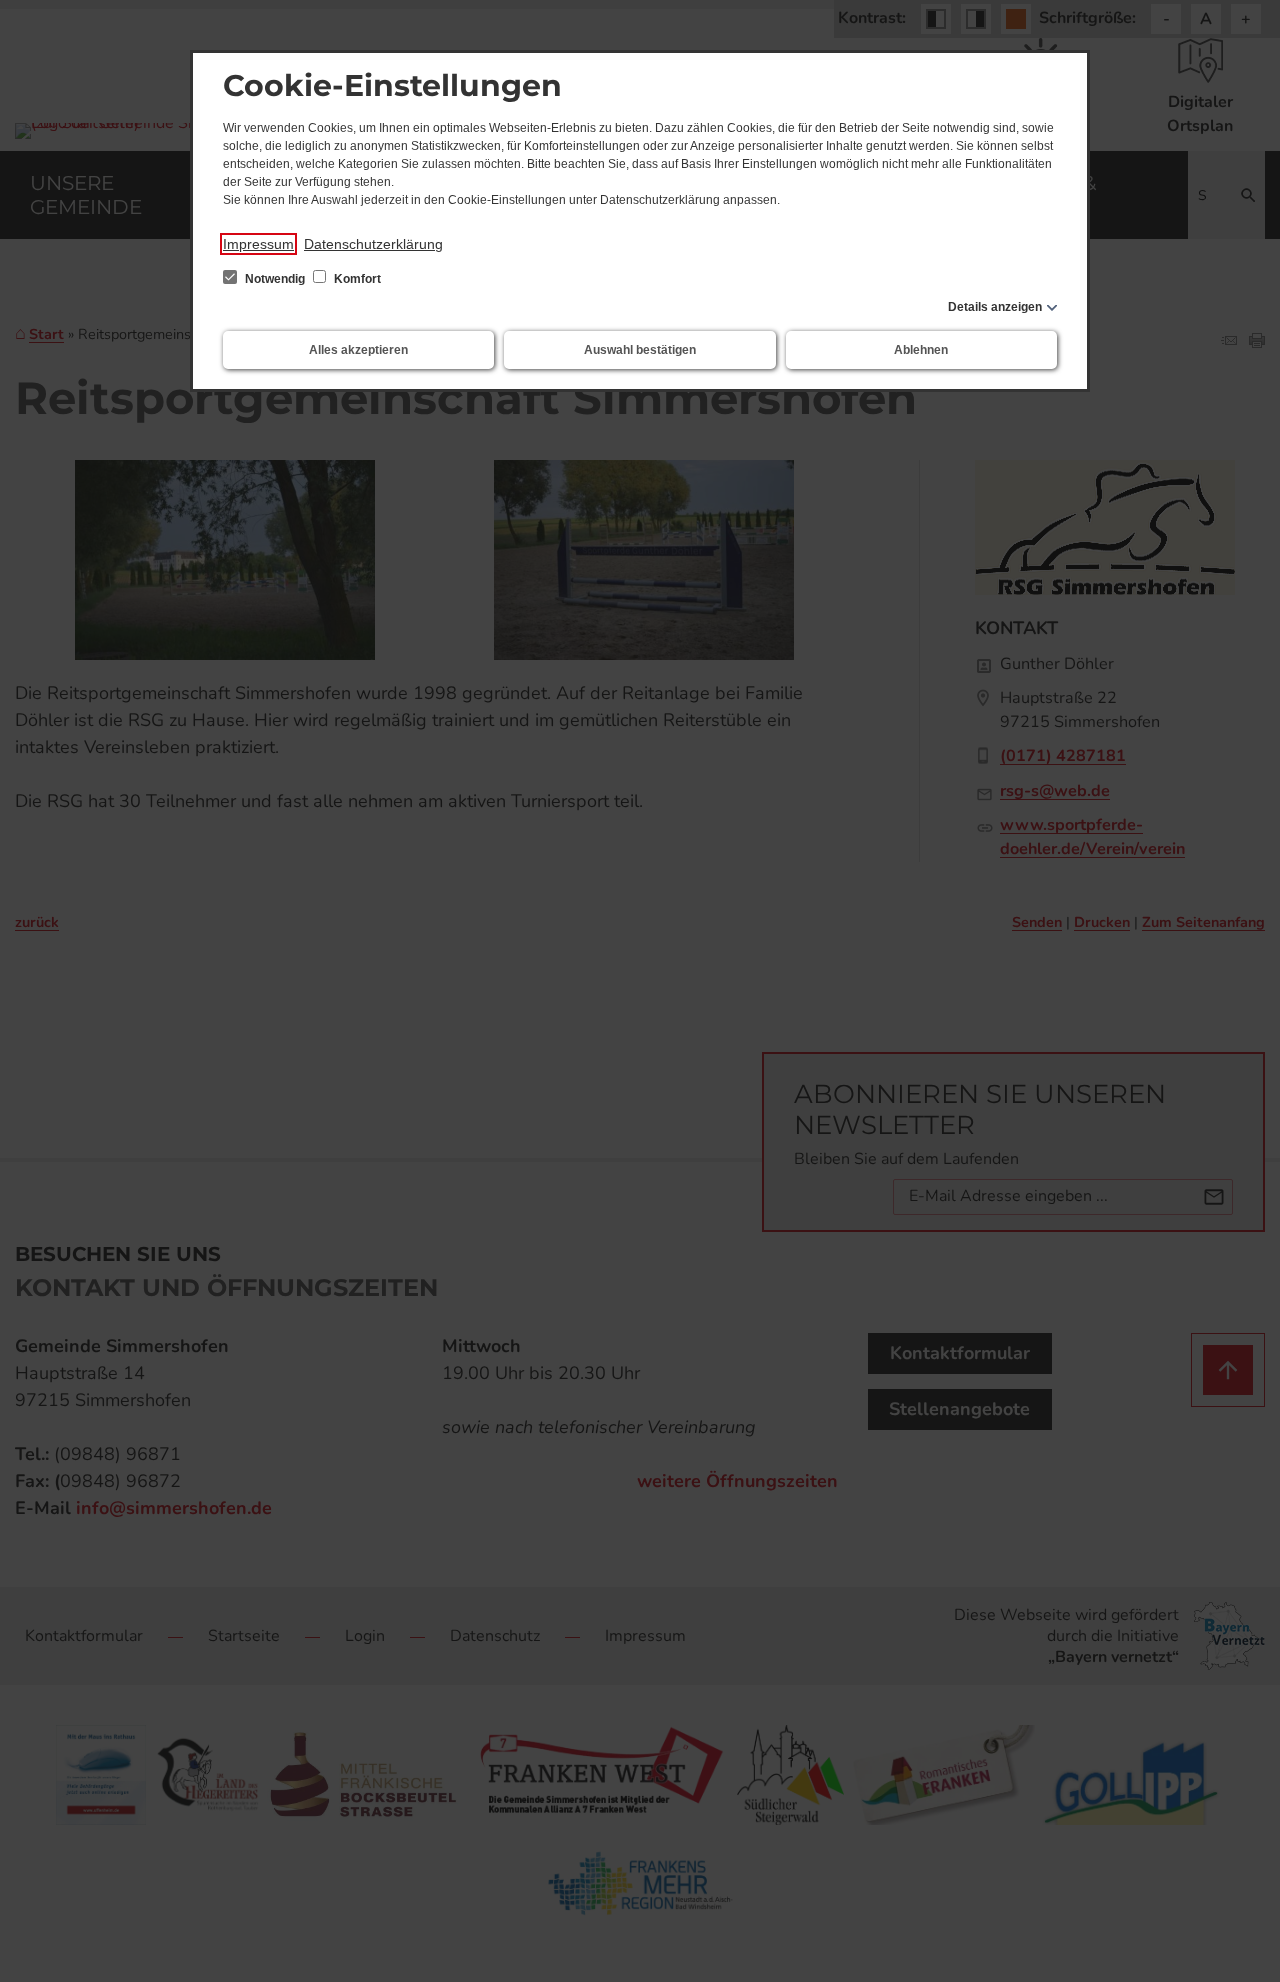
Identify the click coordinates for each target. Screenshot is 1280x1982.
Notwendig (275, 279)
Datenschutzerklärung (373, 244)
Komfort (356, 279)
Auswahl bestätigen (640, 350)
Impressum (258, 244)
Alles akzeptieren (358, 350)
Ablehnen (921, 350)
